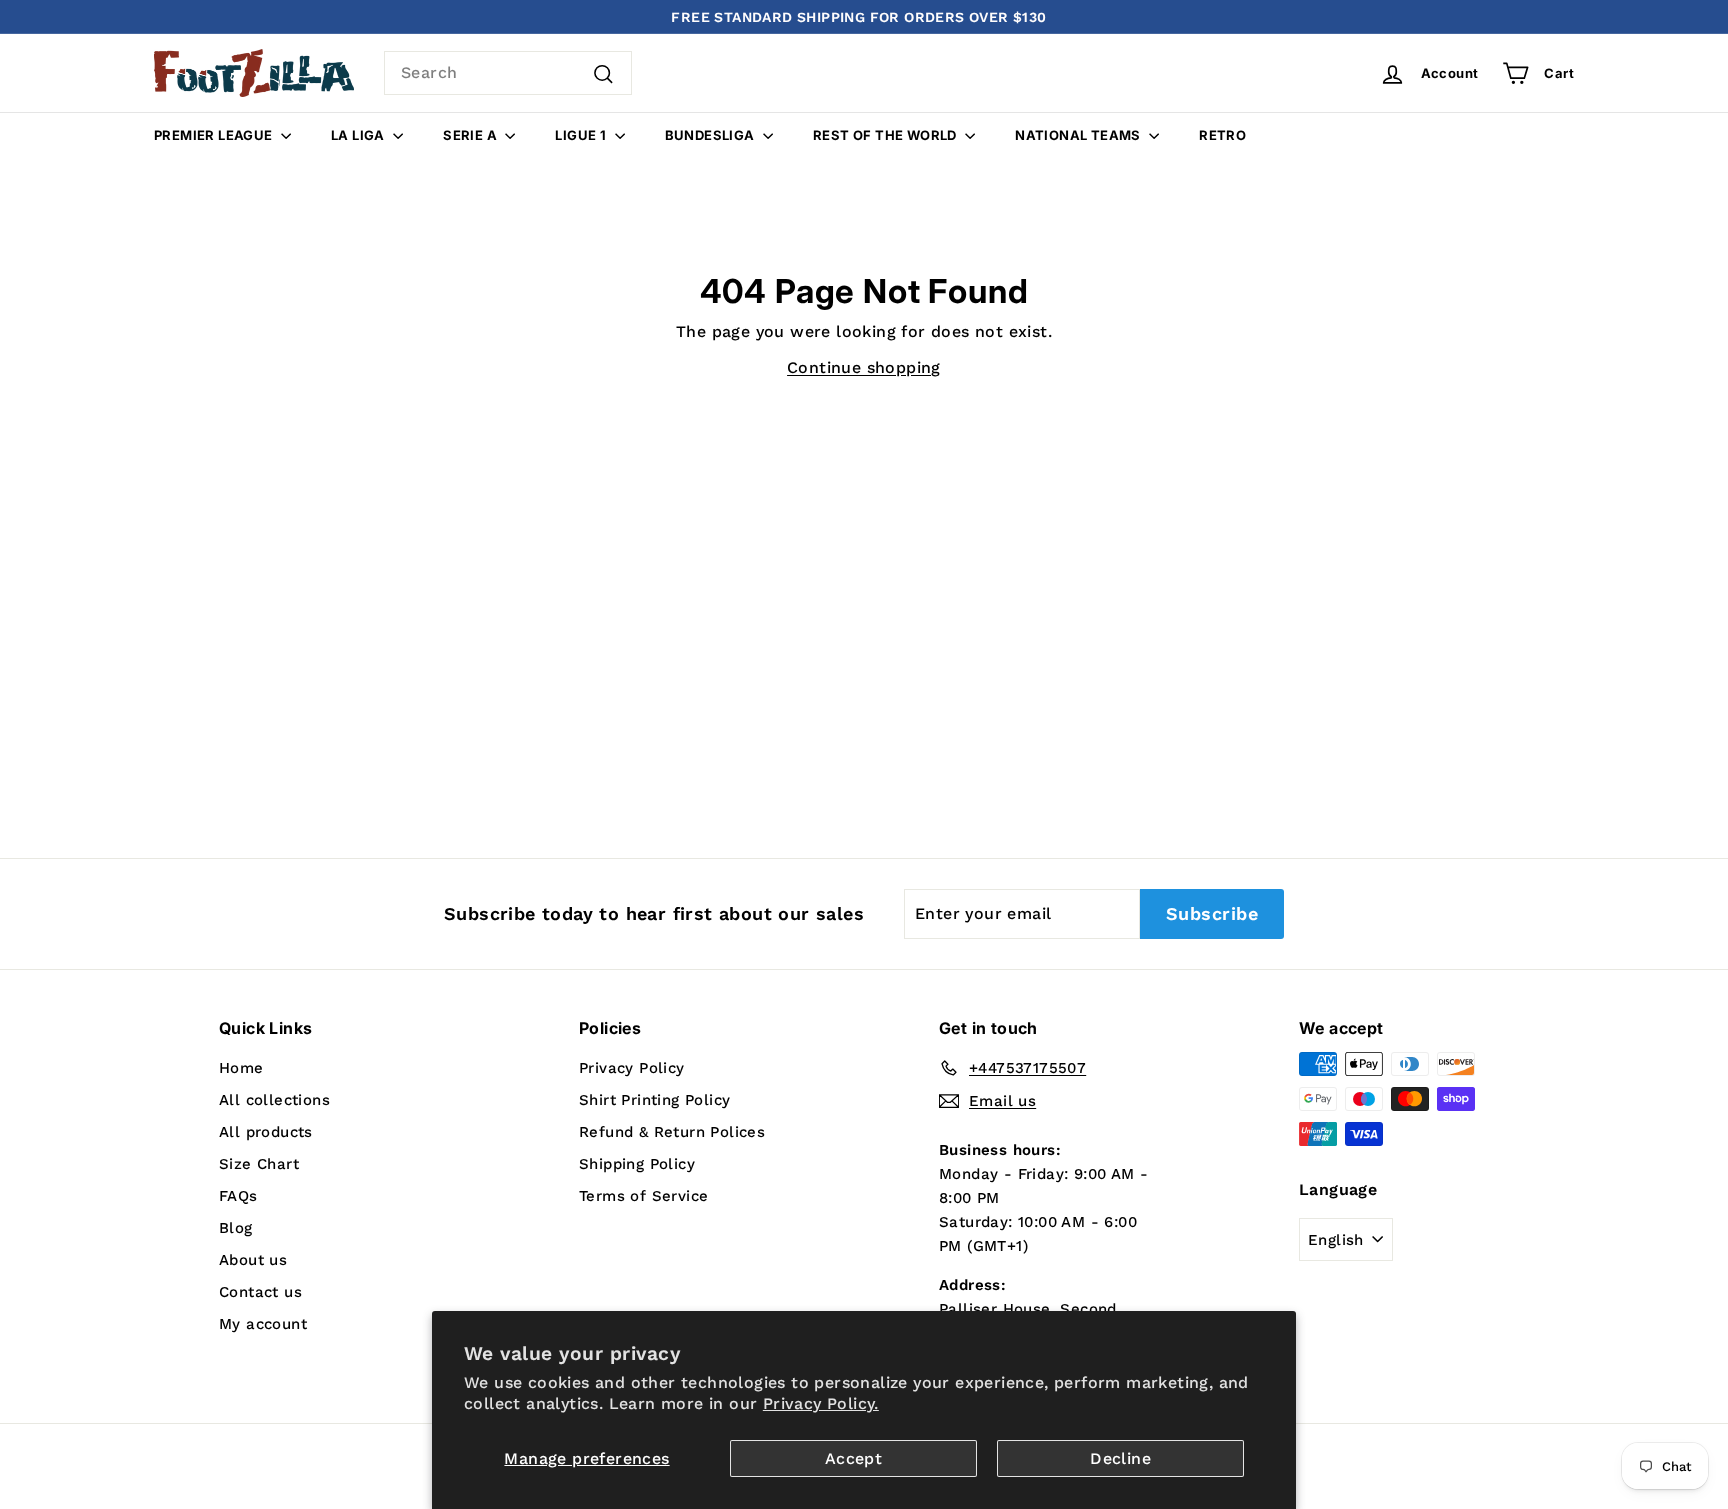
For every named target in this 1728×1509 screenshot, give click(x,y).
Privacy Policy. (821, 1403)
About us (253, 1260)
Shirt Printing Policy (654, 1100)
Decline (1120, 1458)
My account (263, 1324)
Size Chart (259, 1164)
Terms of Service (643, 1196)
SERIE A (471, 135)
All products (266, 1132)
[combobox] (508, 73)
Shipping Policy (637, 1164)
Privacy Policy (632, 1068)
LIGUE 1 (582, 135)
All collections (274, 1100)
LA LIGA (359, 135)
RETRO (1222, 135)
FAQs (238, 1196)
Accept (853, 1458)
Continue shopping (864, 367)
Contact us (260, 1292)
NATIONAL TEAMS (1079, 135)
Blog (236, 1228)
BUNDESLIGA (711, 135)
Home (241, 1068)
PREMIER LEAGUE (215, 135)
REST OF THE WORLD (886, 135)
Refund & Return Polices (672, 1132)
